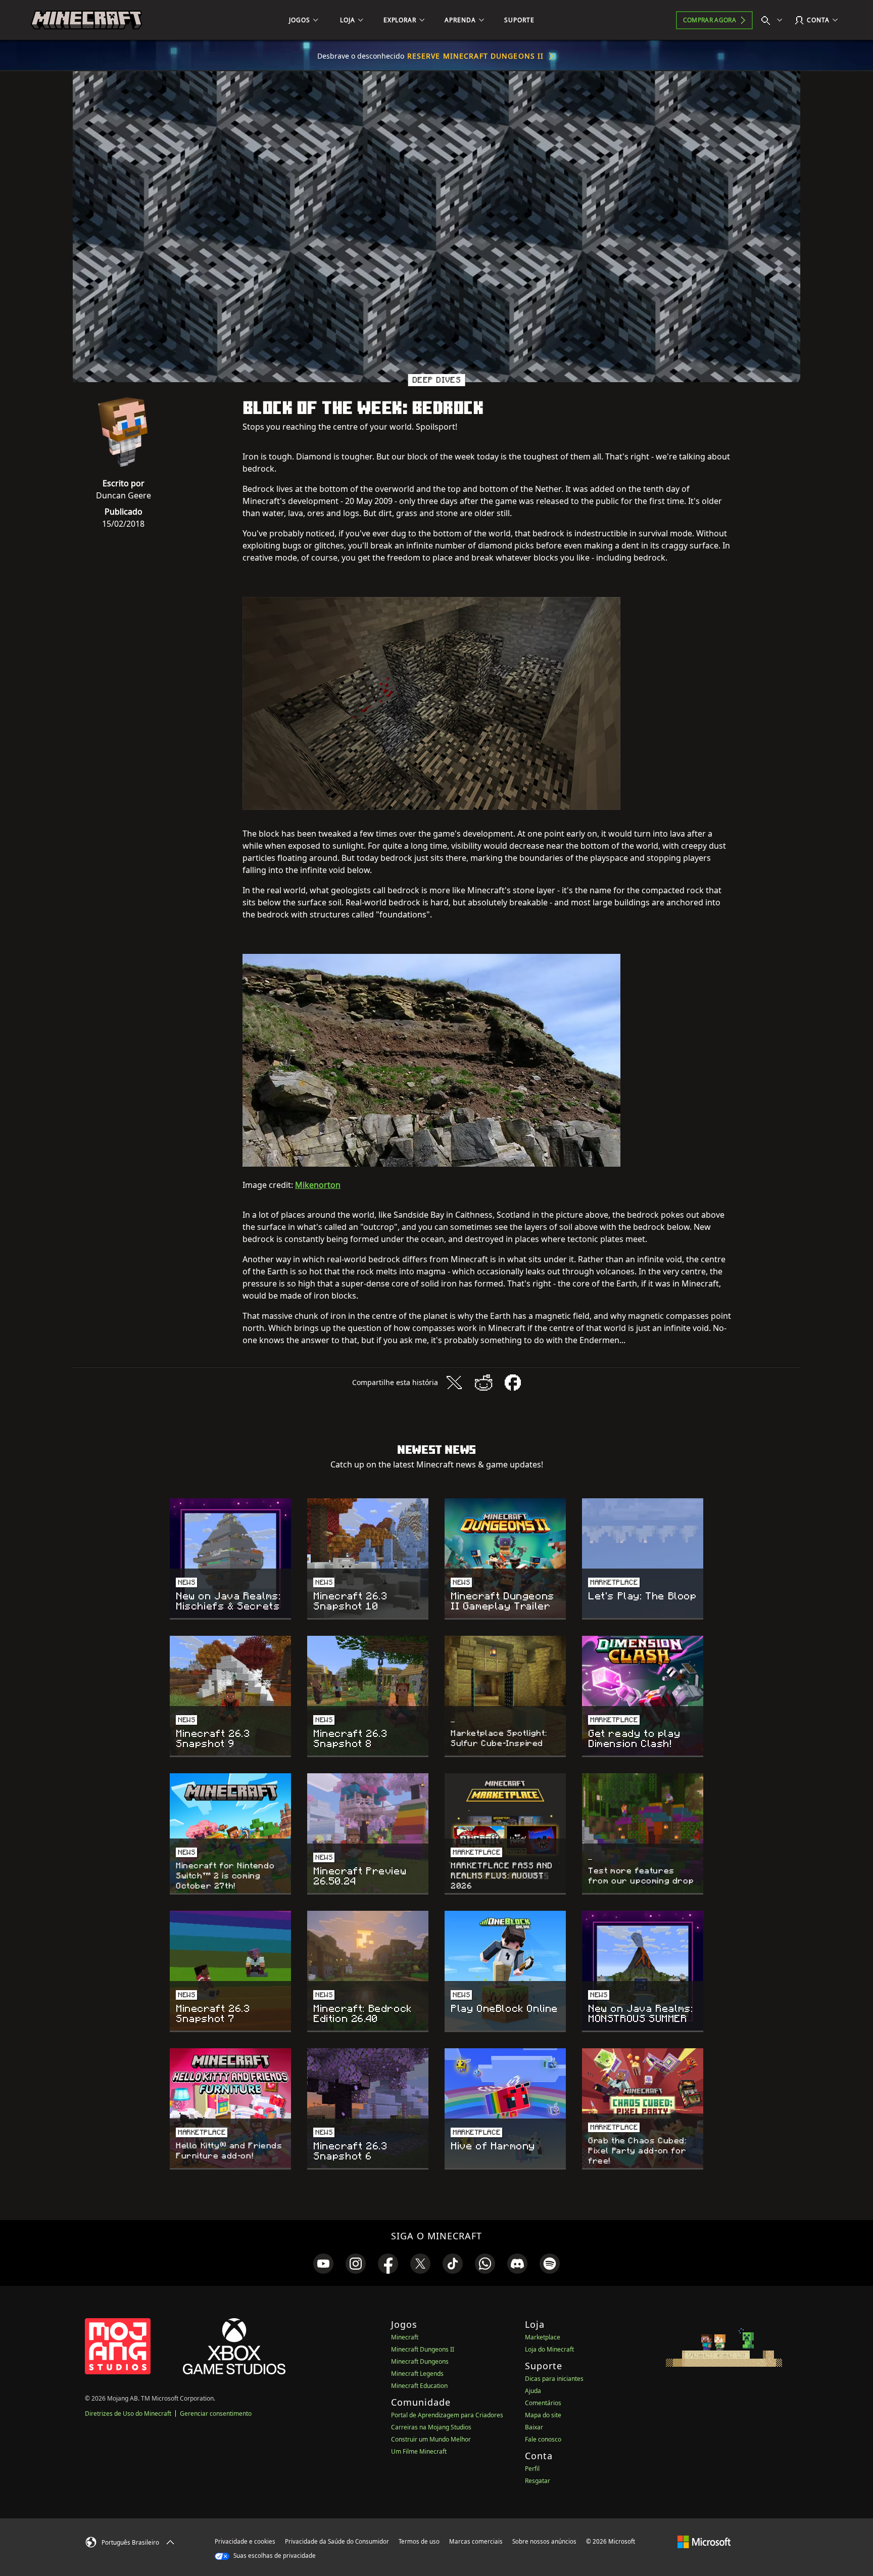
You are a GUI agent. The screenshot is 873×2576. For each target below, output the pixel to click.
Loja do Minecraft (549, 2349)
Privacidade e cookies (245, 2541)
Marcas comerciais (476, 2541)
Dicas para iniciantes (554, 2379)
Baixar (534, 2427)
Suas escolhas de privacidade (274, 2556)
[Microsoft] (704, 2541)
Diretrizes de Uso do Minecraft (128, 2413)
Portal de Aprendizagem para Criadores (447, 2415)
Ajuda (533, 2391)
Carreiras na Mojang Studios (431, 2427)
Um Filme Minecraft (419, 2451)
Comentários (543, 2403)
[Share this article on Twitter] (454, 1383)
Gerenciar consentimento (216, 2413)
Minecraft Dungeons (420, 2361)
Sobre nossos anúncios (544, 2541)
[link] (323, 2264)
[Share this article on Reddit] (483, 1383)
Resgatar (538, 2481)
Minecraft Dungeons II (423, 2349)
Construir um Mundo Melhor (431, 2439)
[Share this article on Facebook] (513, 1383)
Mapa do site (543, 2415)
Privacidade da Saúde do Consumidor (337, 2541)
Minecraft (405, 2337)
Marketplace (543, 2337)
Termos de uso (419, 2541)
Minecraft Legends (417, 2374)
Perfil (532, 2469)
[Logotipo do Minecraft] (86, 20)
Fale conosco (543, 2439)
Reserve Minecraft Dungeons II (475, 56)
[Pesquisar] (774, 20)
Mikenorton (318, 1185)
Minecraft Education (419, 2386)
